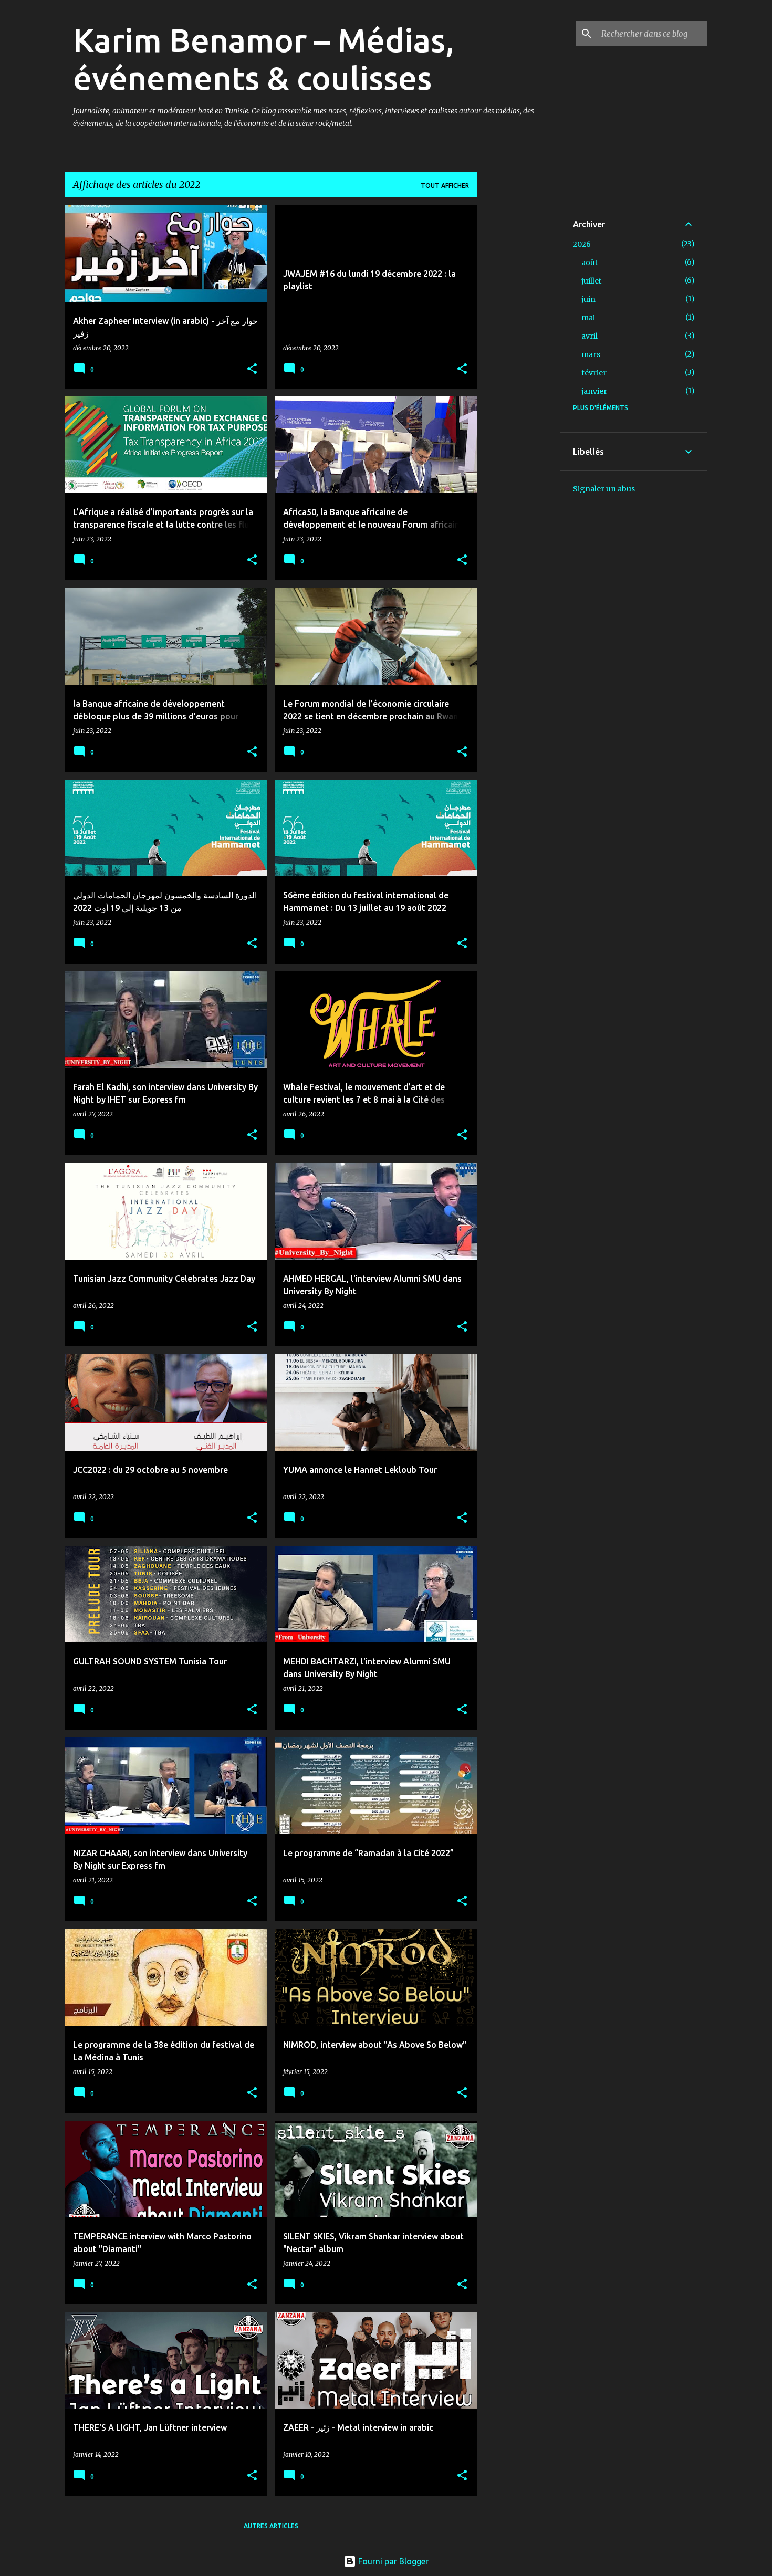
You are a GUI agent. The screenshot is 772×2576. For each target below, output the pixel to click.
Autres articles (271, 2526)
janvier (594, 391)
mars (591, 354)
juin (588, 299)
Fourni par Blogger (392, 2561)
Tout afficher (445, 186)
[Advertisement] (519, 363)
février (594, 373)
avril (590, 336)
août (590, 263)
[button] (252, 369)
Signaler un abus (604, 489)
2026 (582, 244)
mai (588, 318)
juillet (591, 281)
